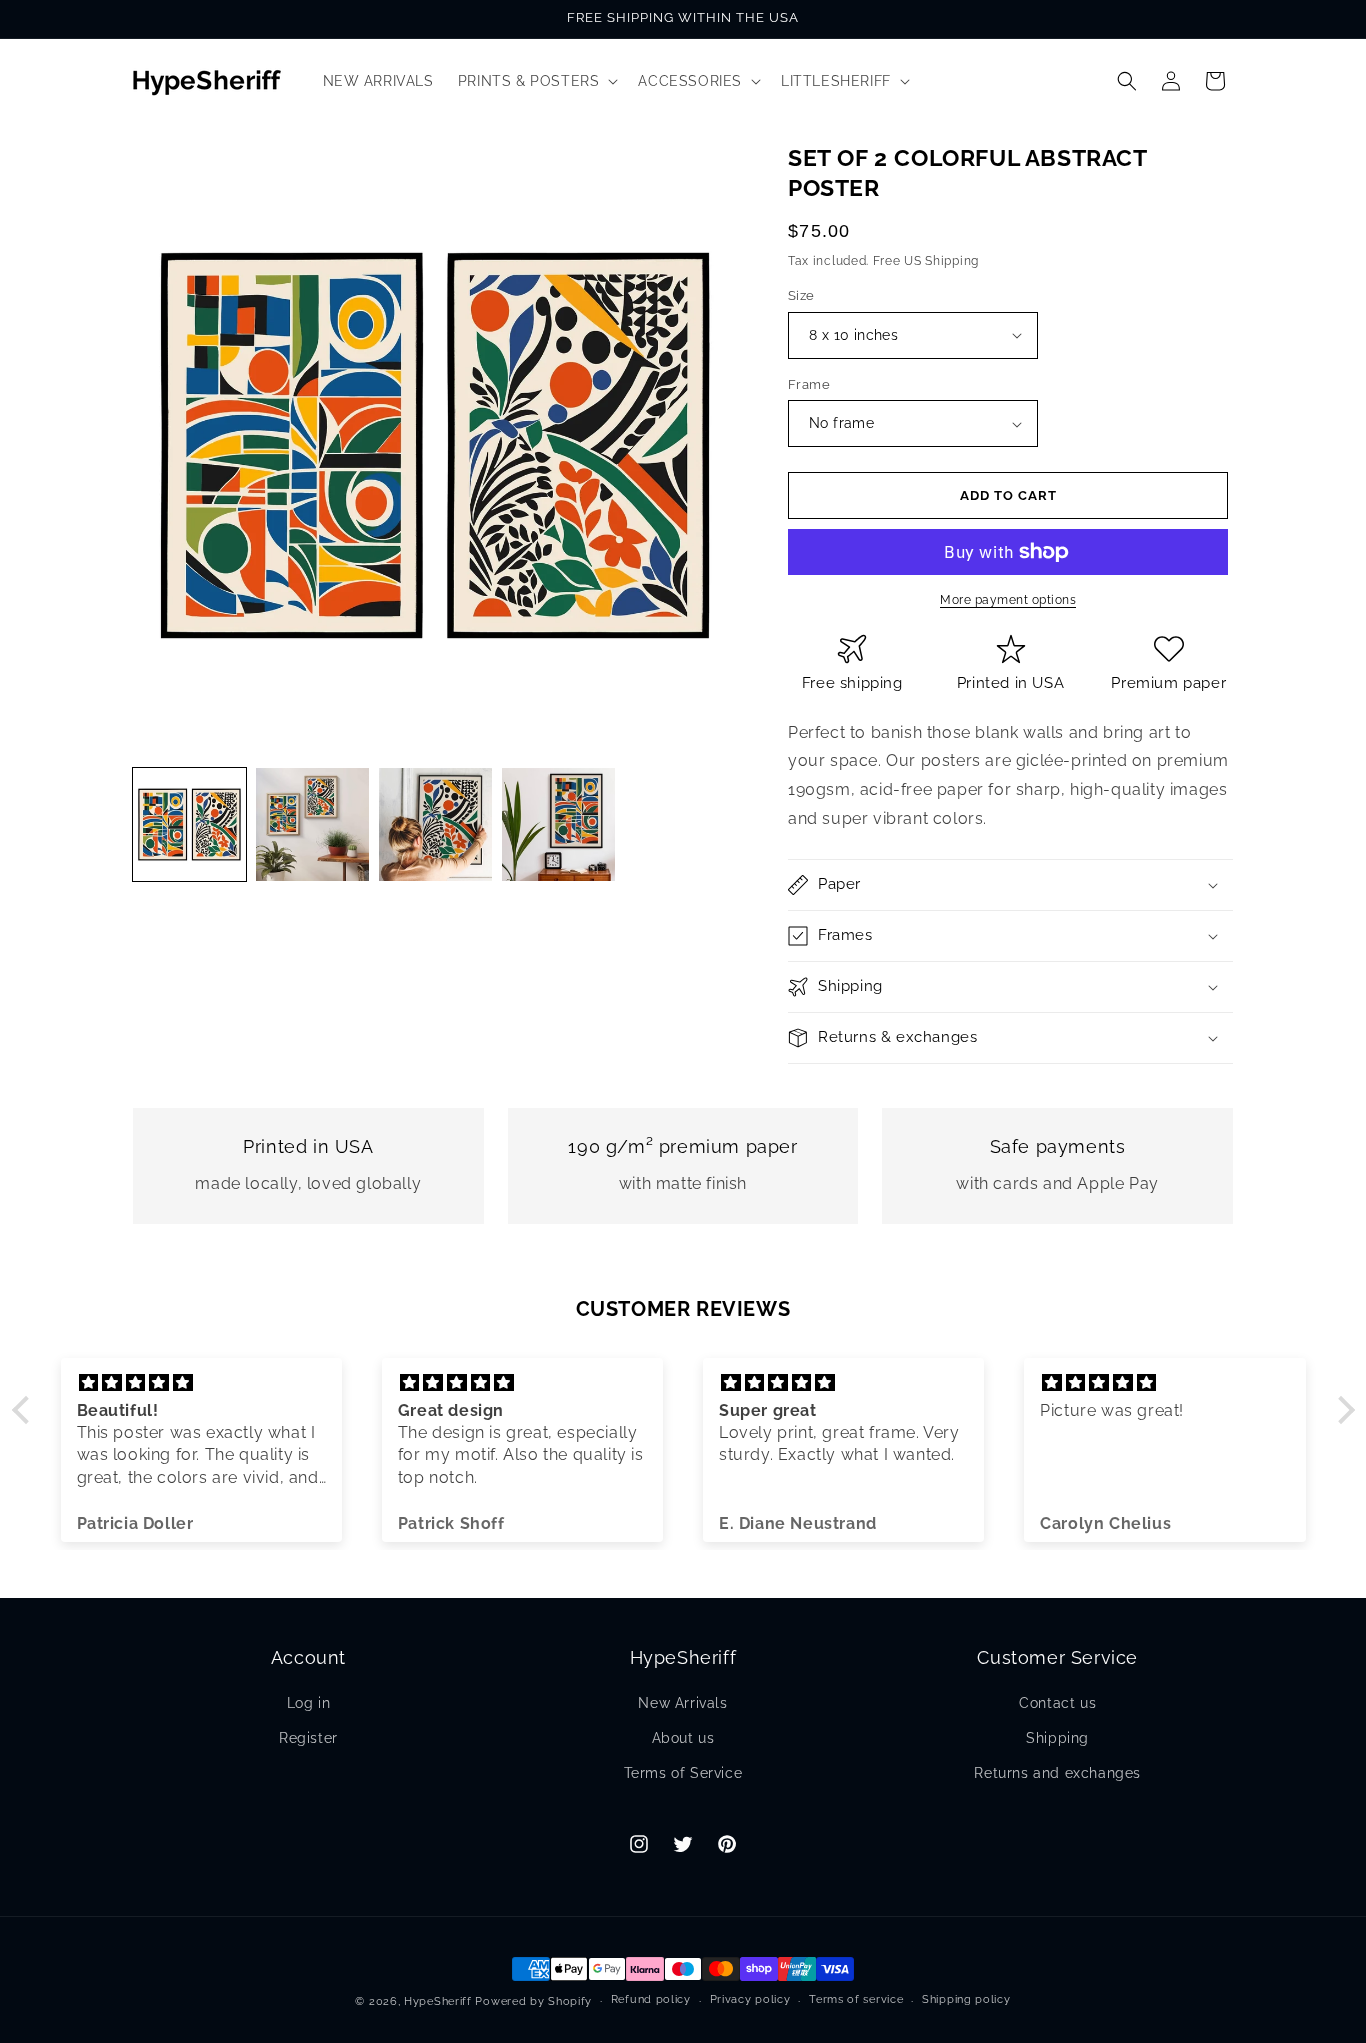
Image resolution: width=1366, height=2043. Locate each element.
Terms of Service (683, 1773)
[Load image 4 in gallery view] (558, 824)
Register (308, 1738)
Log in (309, 1703)
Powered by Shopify (533, 2001)
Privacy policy (750, 1999)
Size (801, 295)
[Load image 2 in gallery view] (312, 824)
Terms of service (856, 1999)
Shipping (1057, 1738)
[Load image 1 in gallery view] (189, 824)
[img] (201, 1383)
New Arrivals (682, 1703)
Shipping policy (966, 1999)
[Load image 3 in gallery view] (435, 824)
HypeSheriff (438, 2001)
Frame (809, 384)
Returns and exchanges (1057, 1773)
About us (683, 1738)
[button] (536, 81)
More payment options (1008, 600)
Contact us (1057, 1703)
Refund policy (651, 1999)
